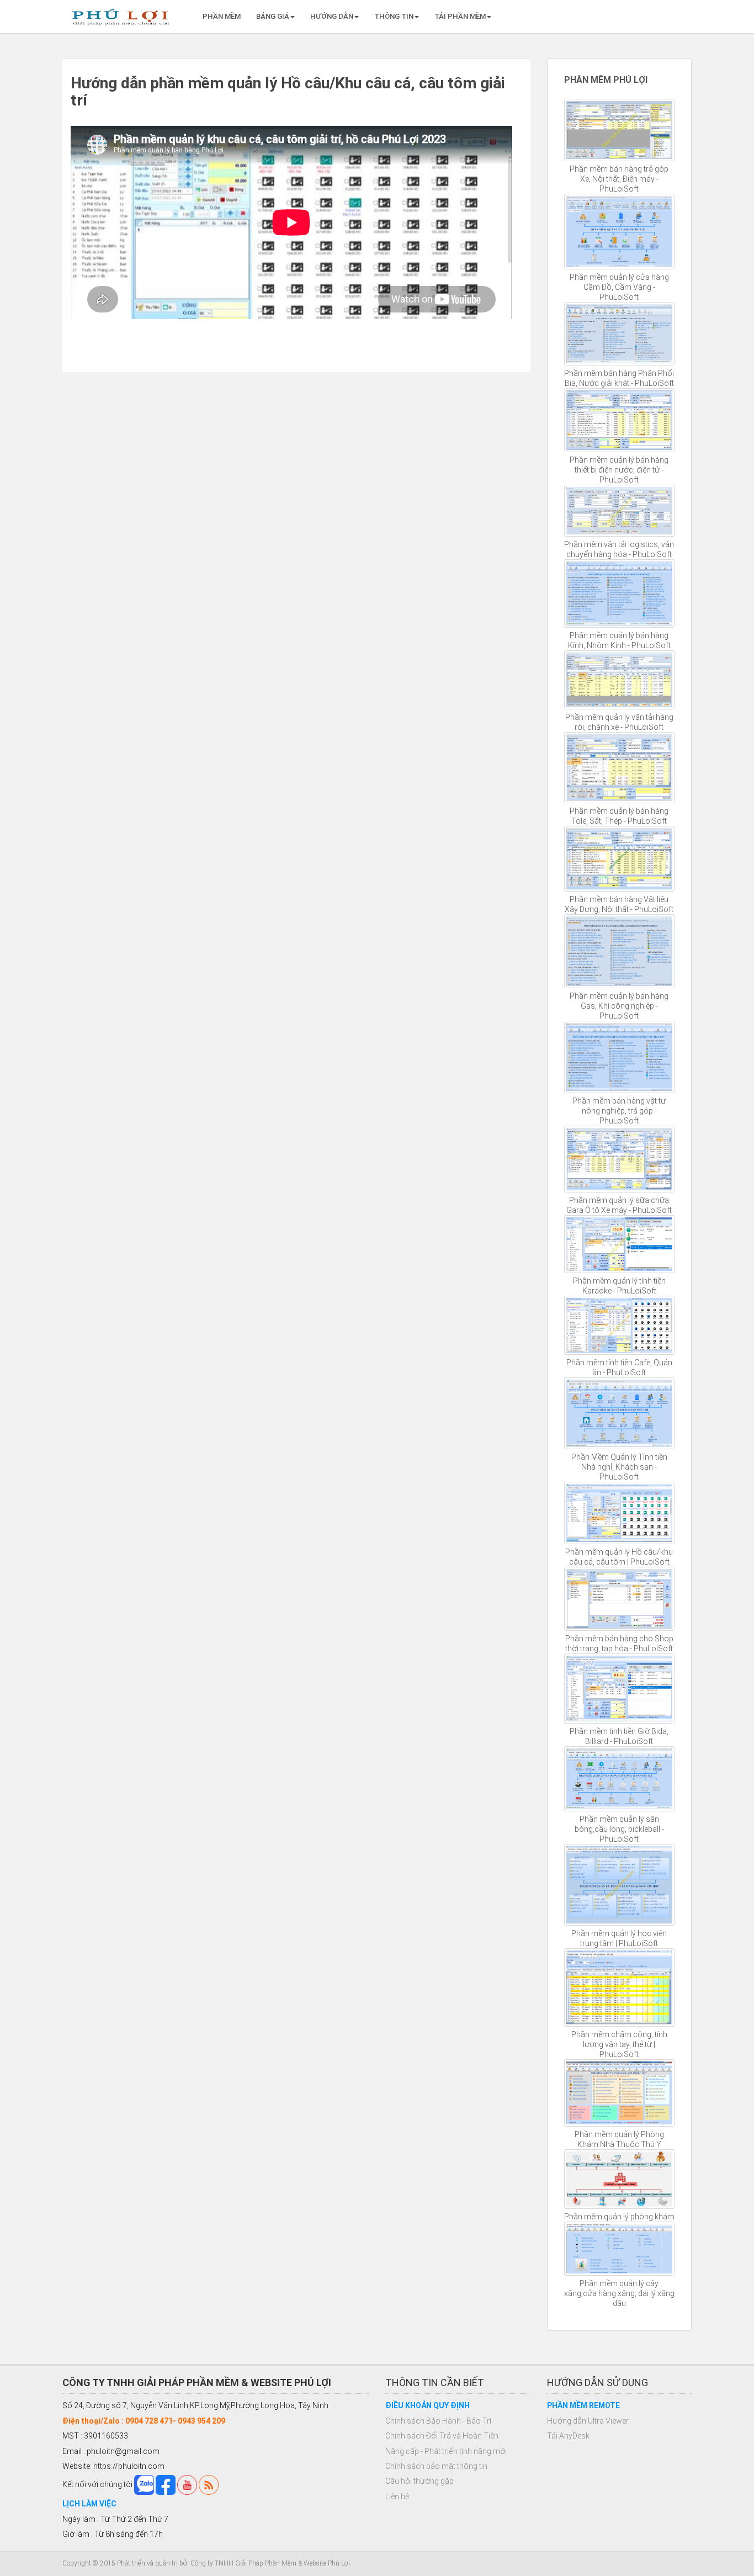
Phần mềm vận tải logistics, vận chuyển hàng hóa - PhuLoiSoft (619, 549)
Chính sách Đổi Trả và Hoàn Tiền (442, 2436)
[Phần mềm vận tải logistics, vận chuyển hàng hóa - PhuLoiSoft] (620, 511)
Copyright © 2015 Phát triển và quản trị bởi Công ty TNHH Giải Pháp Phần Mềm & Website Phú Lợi (206, 2563)
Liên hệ (397, 2497)
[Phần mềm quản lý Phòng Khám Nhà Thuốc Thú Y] (620, 2093)
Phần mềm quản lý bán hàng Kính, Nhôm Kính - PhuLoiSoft (619, 640)
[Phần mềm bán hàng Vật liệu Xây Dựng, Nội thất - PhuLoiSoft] (620, 859)
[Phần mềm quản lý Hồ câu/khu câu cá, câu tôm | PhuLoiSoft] (620, 1513)
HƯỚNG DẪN (332, 16)
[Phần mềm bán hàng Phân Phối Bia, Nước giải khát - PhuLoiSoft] (620, 334)
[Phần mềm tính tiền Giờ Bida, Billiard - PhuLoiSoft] (620, 1688)
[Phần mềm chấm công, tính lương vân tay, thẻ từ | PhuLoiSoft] (620, 1987)
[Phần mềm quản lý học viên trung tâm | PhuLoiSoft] (620, 1885)
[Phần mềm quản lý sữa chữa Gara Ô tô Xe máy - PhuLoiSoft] (620, 1159)
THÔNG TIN (394, 16)
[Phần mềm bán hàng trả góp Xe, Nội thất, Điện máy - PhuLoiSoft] (620, 130)
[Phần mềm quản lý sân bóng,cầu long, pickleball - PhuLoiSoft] (620, 1779)
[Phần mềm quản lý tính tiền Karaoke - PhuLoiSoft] (620, 1244)
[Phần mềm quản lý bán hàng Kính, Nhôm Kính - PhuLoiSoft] (620, 594)
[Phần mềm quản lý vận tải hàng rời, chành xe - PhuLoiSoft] (620, 680)
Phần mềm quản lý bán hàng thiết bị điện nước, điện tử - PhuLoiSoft (619, 470)
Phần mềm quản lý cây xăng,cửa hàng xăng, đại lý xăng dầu (619, 2293)
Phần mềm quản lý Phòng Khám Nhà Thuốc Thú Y (619, 2139)
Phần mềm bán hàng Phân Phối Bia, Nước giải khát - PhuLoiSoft (619, 378)
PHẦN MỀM (222, 16)
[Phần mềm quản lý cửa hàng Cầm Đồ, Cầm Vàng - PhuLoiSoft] (620, 232)
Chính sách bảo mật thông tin (436, 2466)
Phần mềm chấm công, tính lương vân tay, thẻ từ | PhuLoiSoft (619, 2044)
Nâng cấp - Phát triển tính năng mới (446, 2451)
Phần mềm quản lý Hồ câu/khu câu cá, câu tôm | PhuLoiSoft (619, 1557)
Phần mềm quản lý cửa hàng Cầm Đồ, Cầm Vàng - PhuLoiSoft (619, 287)
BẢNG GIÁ (273, 16)
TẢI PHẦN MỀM (460, 16)
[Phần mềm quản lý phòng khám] (620, 2179)
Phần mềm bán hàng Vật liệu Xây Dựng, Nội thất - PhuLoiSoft (619, 904)
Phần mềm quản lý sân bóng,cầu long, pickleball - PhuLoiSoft (619, 1829)
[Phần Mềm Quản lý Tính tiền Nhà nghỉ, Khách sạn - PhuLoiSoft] (620, 1413)
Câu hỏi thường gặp (420, 2481)
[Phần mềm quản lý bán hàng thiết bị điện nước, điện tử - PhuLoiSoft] (620, 420)
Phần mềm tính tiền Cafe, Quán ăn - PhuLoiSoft (619, 1367)
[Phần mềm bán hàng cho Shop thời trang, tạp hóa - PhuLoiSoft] (620, 1599)
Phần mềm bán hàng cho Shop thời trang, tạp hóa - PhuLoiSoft (619, 1644)
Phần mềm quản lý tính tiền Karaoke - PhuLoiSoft (619, 1286)
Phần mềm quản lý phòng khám (619, 2217)
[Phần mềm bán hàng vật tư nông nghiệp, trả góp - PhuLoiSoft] (620, 1057)
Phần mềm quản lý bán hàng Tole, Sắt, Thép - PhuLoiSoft (619, 816)
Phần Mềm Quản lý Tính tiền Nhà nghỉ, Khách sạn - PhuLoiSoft (619, 1467)
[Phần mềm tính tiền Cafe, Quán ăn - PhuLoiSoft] (620, 1325)
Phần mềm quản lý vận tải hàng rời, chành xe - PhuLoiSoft (619, 722)
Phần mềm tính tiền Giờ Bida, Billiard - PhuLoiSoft (619, 1736)
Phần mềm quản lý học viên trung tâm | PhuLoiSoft (619, 1938)
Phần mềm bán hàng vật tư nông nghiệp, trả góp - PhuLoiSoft (619, 1111)
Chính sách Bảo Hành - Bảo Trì (438, 2421)
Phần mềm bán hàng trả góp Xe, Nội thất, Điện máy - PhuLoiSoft (619, 179)
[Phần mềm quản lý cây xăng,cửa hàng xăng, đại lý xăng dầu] (620, 2249)
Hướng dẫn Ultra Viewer (588, 2421)
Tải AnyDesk (568, 2436)
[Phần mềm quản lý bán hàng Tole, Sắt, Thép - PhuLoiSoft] (620, 768)
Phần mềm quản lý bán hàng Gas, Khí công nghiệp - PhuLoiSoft (619, 1006)
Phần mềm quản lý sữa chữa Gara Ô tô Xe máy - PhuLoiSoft (619, 1205)
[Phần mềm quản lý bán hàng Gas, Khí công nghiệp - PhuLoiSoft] (620, 951)
